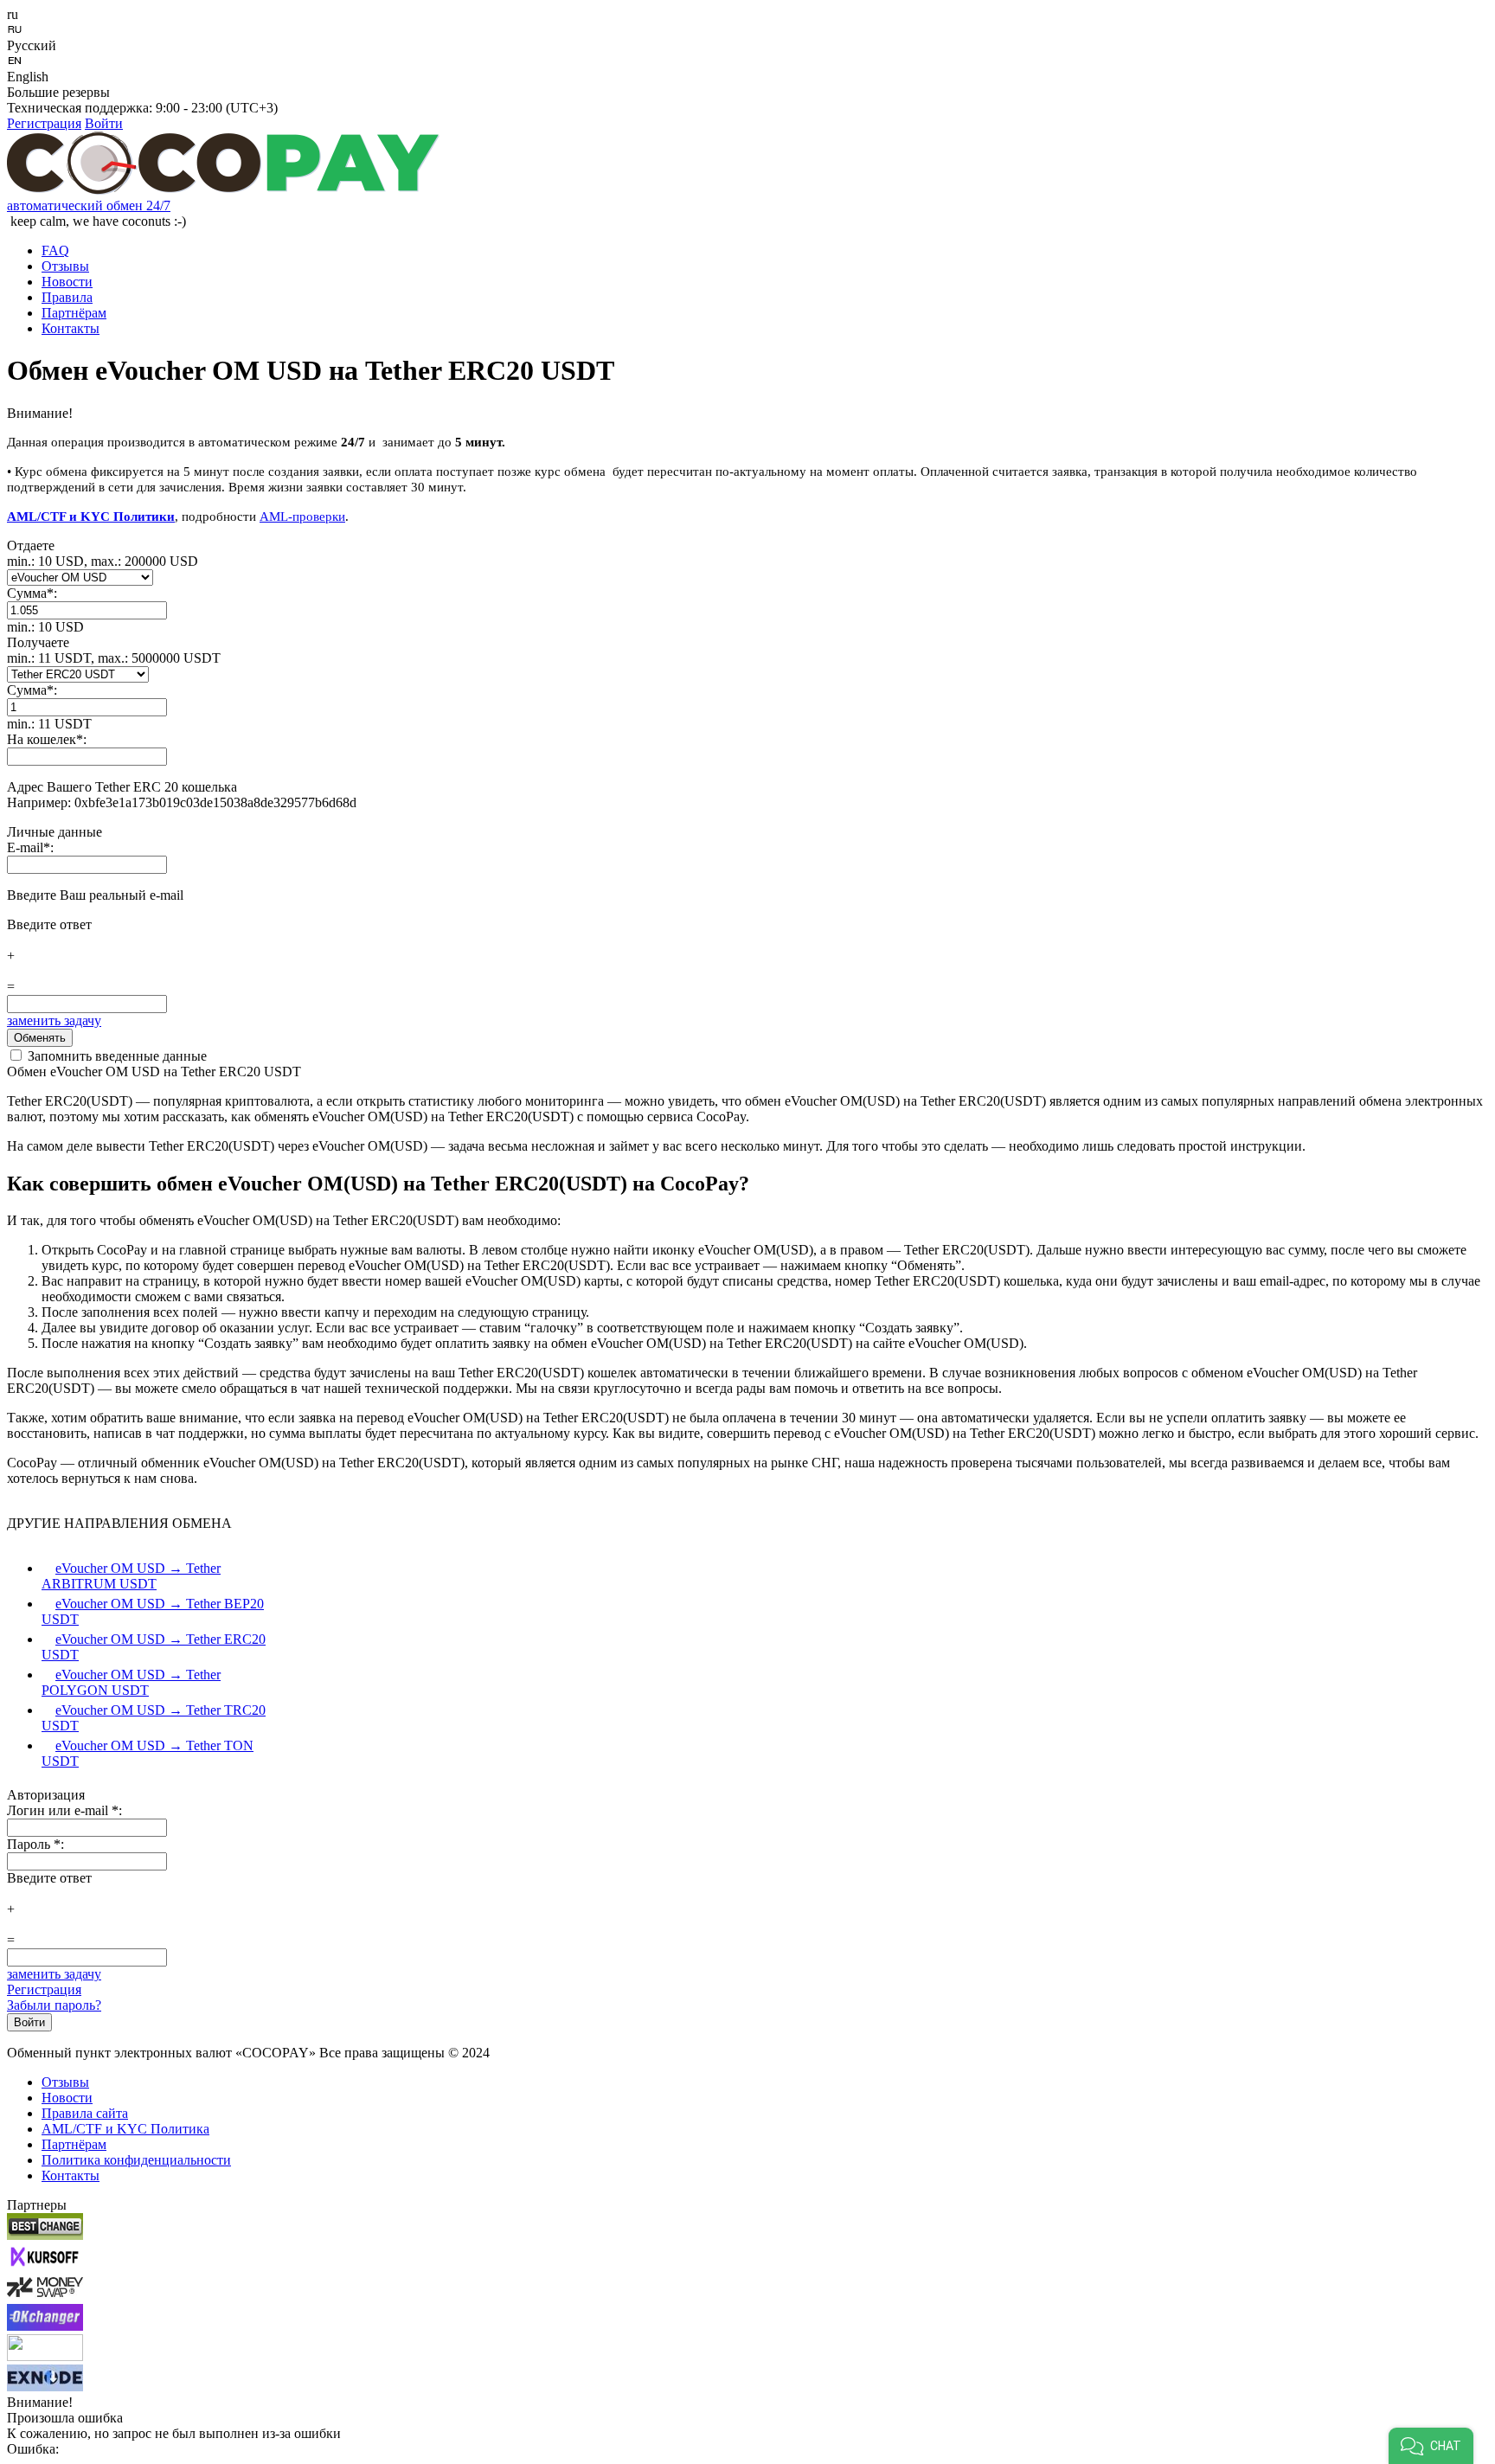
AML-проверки (302, 517)
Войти (104, 123)
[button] (1431, 2446)
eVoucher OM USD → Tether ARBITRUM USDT (131, 1576)
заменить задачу (54, 1020)
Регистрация (44, 123)
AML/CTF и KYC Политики (91, 517)
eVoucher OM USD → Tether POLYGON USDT (131, 1682)
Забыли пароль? (54, 2005)
